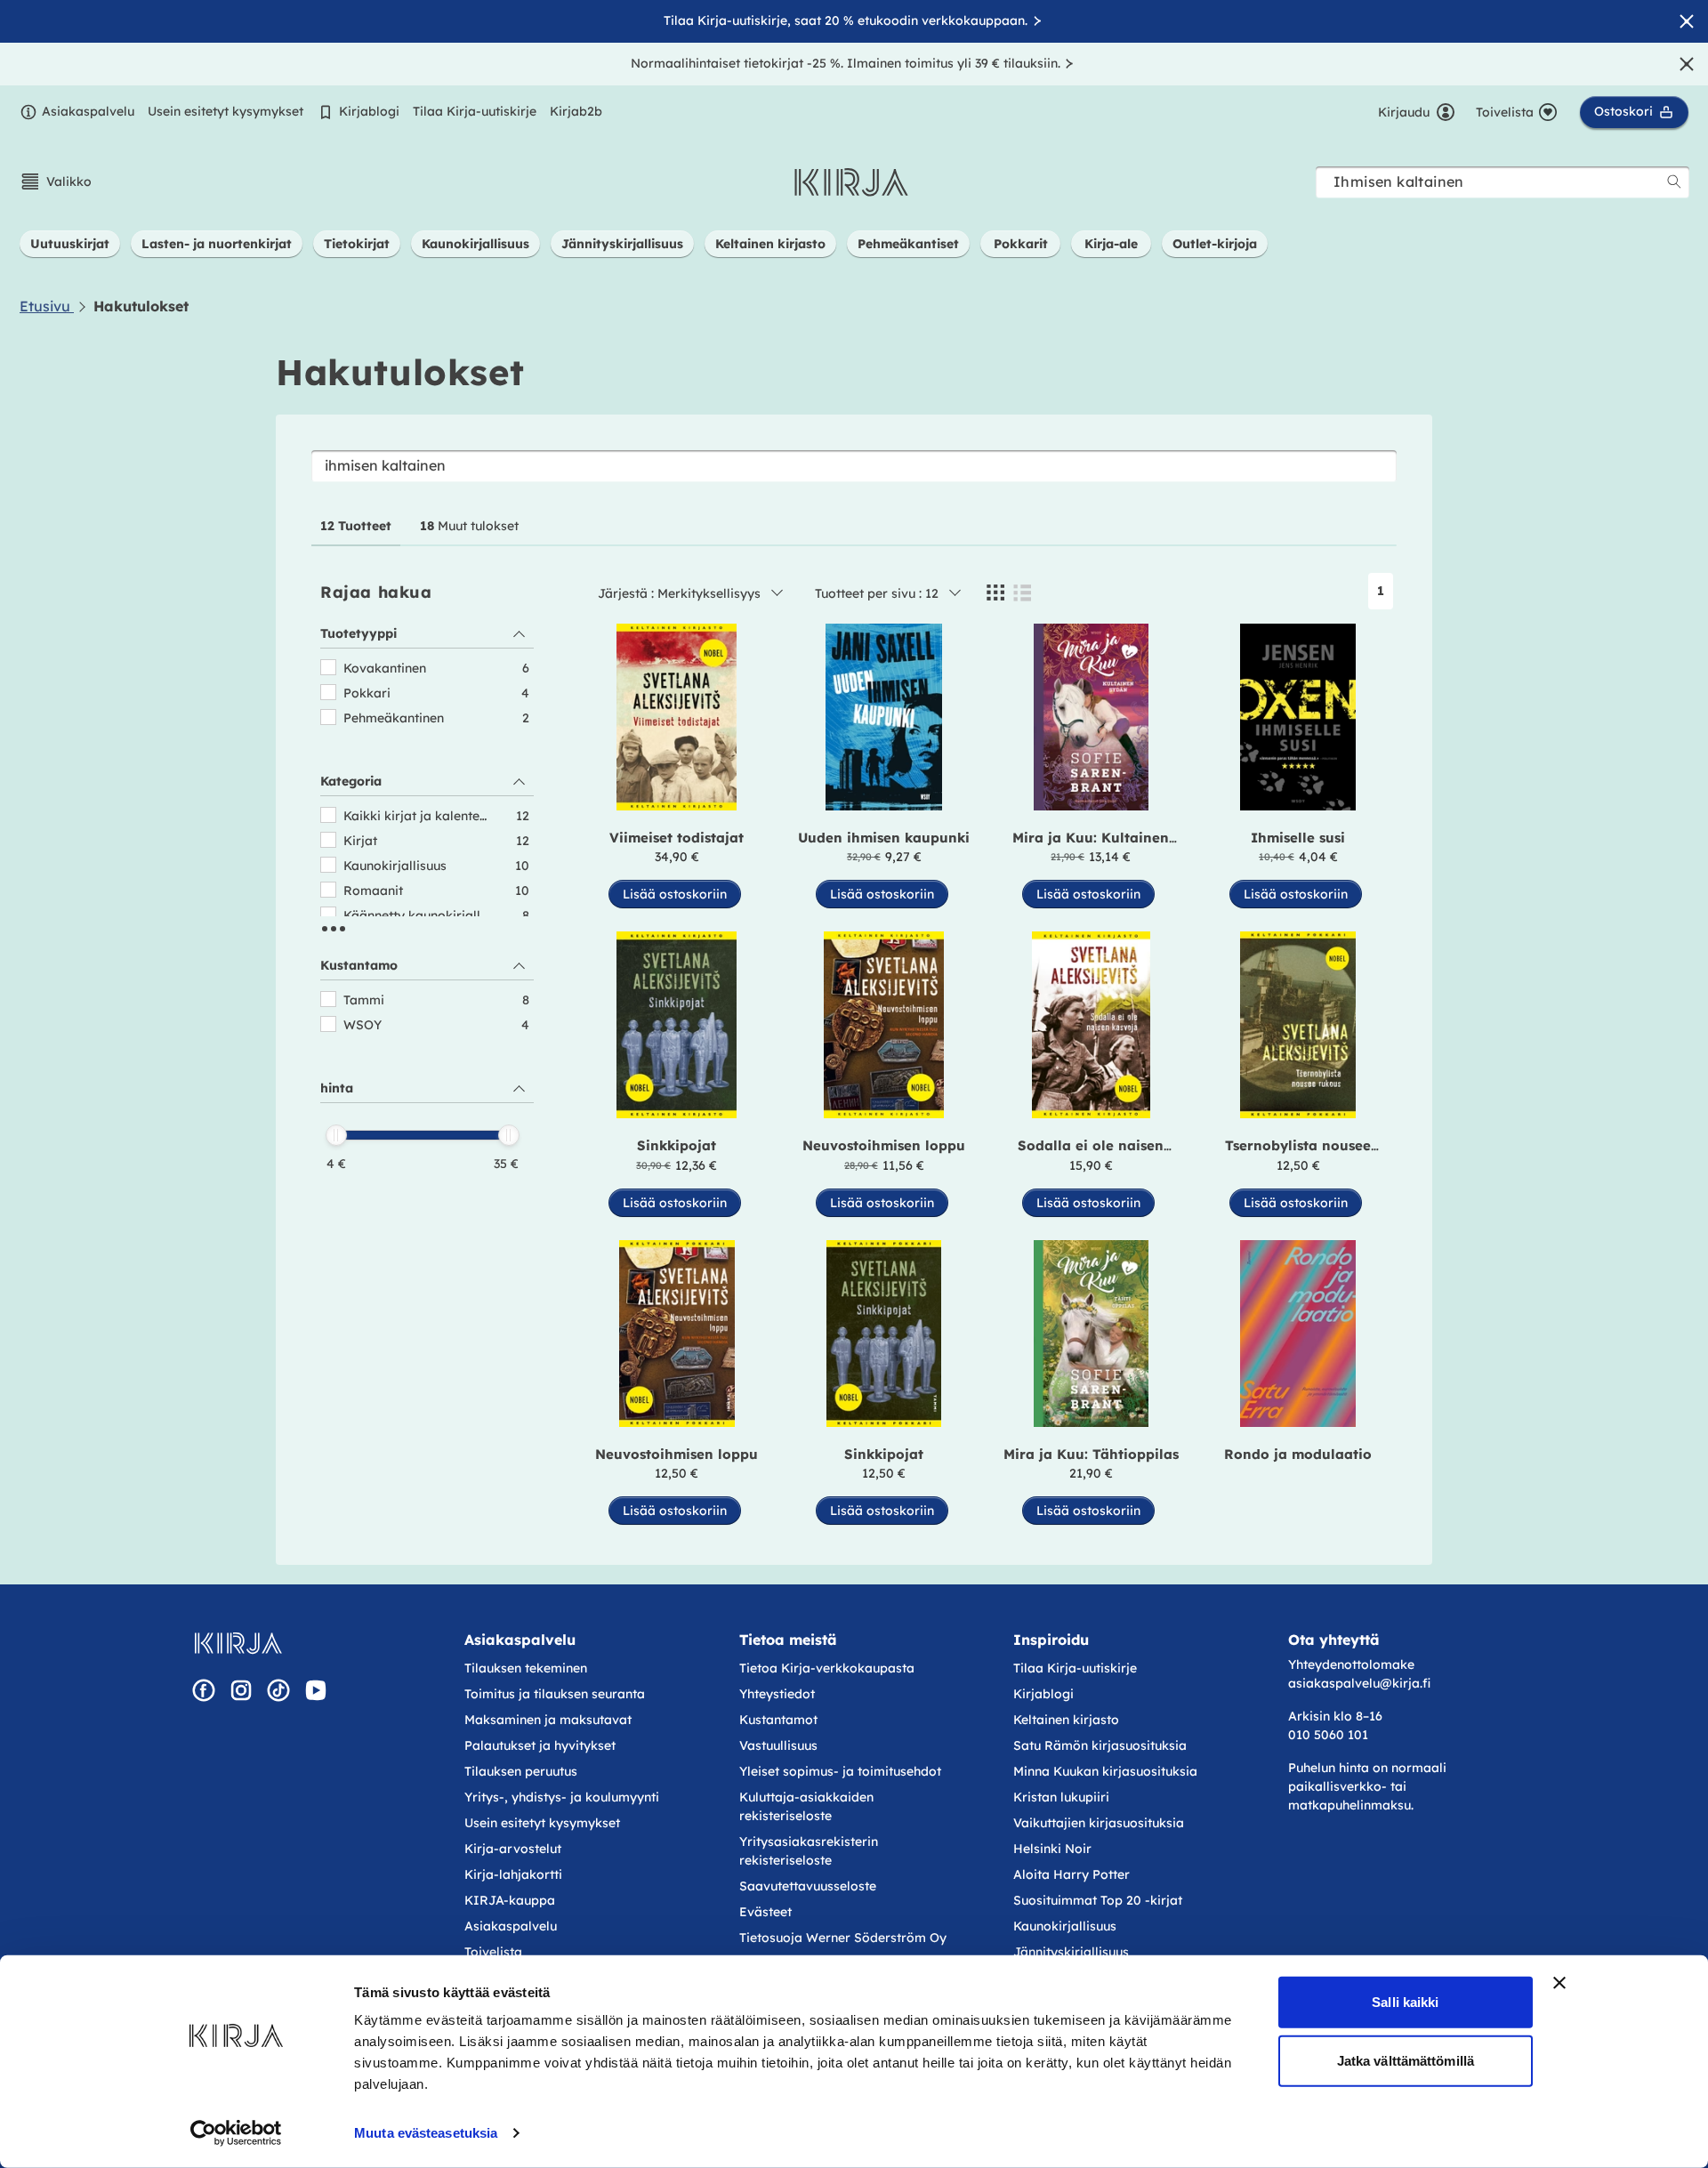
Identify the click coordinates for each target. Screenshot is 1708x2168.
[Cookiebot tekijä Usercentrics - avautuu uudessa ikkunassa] (236, 2133)
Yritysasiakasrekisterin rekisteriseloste (809, 1851)
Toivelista (493, 1952)
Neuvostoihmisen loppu (884, 1145)
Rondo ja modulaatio (1298, 1454)
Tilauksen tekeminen (526, 1668)
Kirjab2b (576, 111)
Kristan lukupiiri (1061, 1797)
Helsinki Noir (1052, 1849)
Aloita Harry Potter (1072, 1874)
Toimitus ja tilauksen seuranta (555, 1694)
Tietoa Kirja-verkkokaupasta (827, 1668)
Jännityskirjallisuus (1071, 1952)
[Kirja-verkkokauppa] (238, 1643)
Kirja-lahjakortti (513, 1874)
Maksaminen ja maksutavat (548, 1720)
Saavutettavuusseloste (808, 1886)
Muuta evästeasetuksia (426, 2133)
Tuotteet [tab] (356, 526)
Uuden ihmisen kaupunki (884, 838)
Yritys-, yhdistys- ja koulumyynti (562, 1797)
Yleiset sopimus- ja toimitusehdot (840, 1771)
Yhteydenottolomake (1351, 1664)
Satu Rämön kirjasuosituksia (1100, 1745)
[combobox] (1503, 182)
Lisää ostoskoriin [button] (675, 894)
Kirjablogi (369, 111)
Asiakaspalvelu (88, 111)
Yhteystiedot (777, 1694)
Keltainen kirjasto (1066, 1720)
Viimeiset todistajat (677, 838)
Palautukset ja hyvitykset (540, 1745)
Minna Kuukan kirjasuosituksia (1105, 1771)
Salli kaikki (1405, 2002)
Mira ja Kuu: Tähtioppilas (1091, 1454)
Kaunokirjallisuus (1065, 1926)
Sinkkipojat (677, 1145)
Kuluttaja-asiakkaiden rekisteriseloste (806, 1806)
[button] (56, 181)
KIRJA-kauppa (510, 1900)
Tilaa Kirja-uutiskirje (475, 111)
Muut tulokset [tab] (469, 526)
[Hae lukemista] (1674, 181)
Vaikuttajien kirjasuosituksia (1099, 1823)
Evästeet (765, 1912)
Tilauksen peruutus (521, 1771)
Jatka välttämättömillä (1406, 2060)
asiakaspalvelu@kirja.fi (1359, 1683)
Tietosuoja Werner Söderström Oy (843, 1938)
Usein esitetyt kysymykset (226, 111)
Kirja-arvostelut (513, 1849)
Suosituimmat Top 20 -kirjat (1098, 1900)
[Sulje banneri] (1559, 1983)
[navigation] (427, 905)
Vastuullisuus (778, 1745)
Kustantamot (778, 1720)
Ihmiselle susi (1298, 838)
